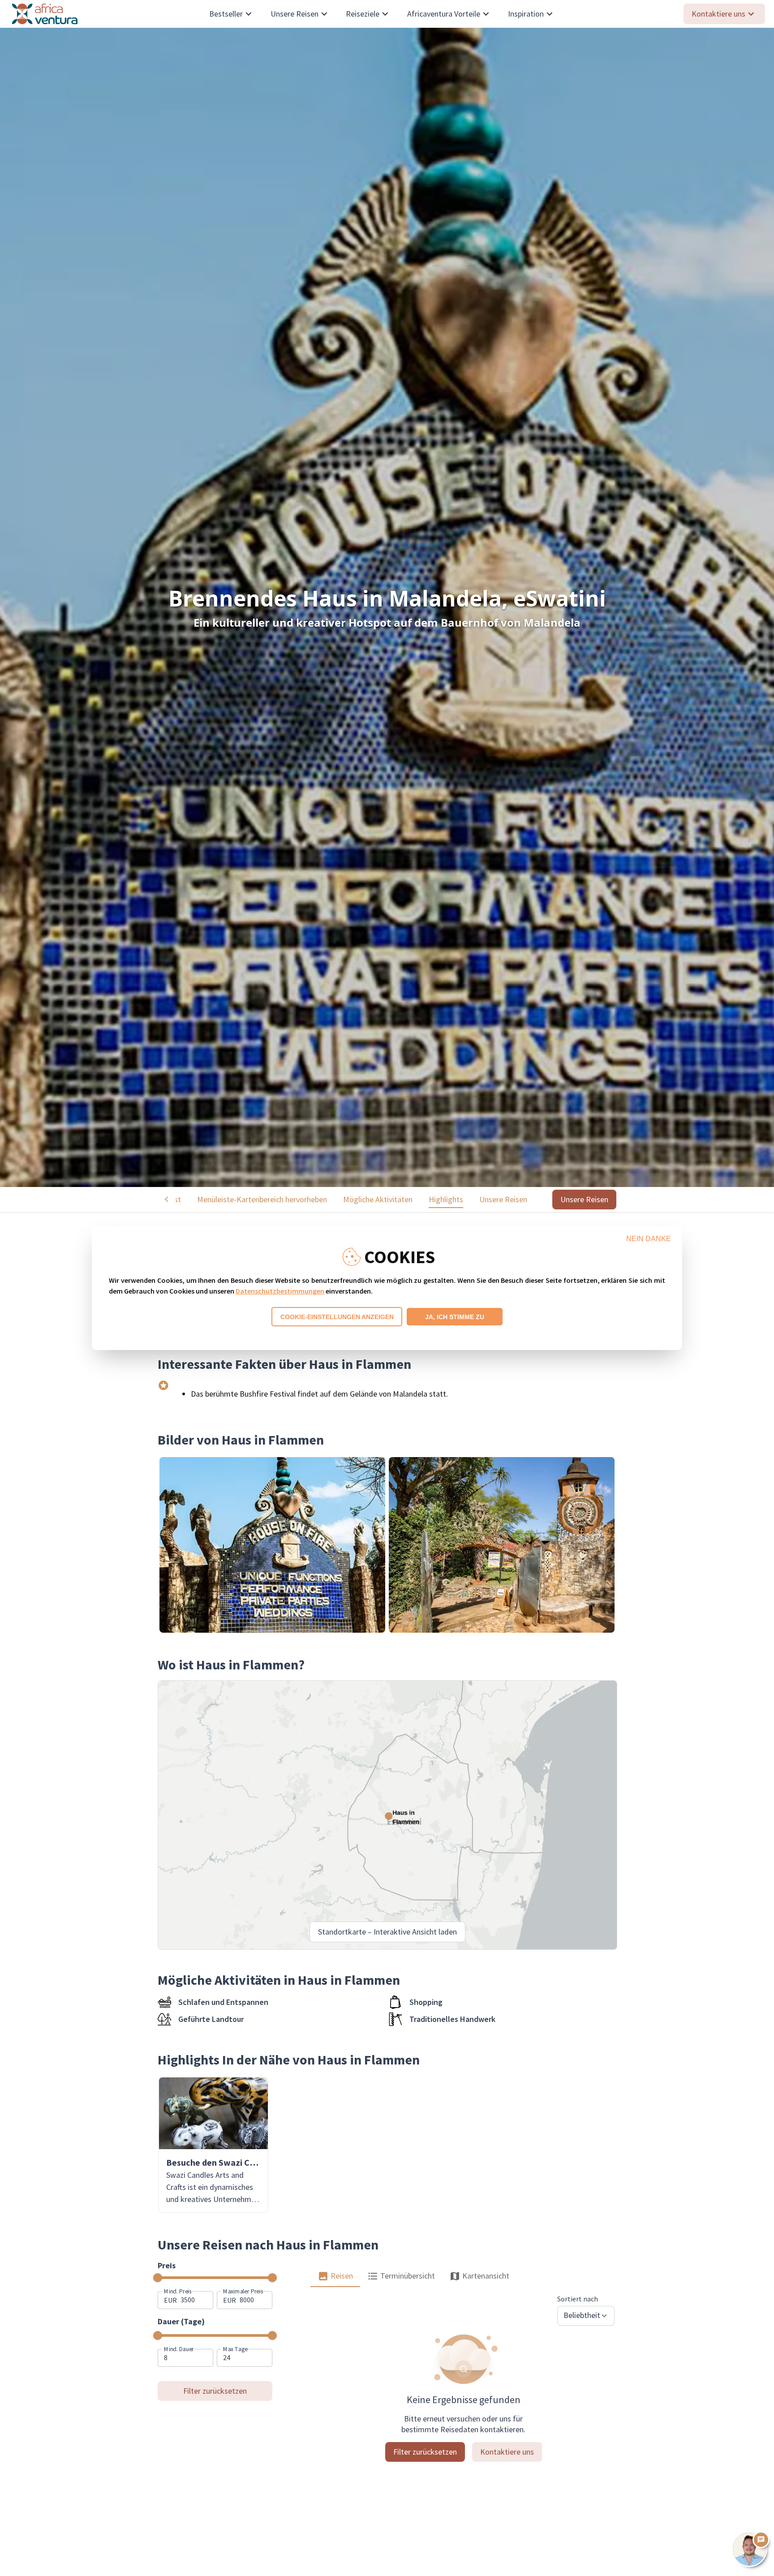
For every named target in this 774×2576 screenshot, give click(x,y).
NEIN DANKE (649, 1239)
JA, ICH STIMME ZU (455, 1317)
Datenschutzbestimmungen (280, 1291)
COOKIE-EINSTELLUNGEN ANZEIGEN (337, 1317)
